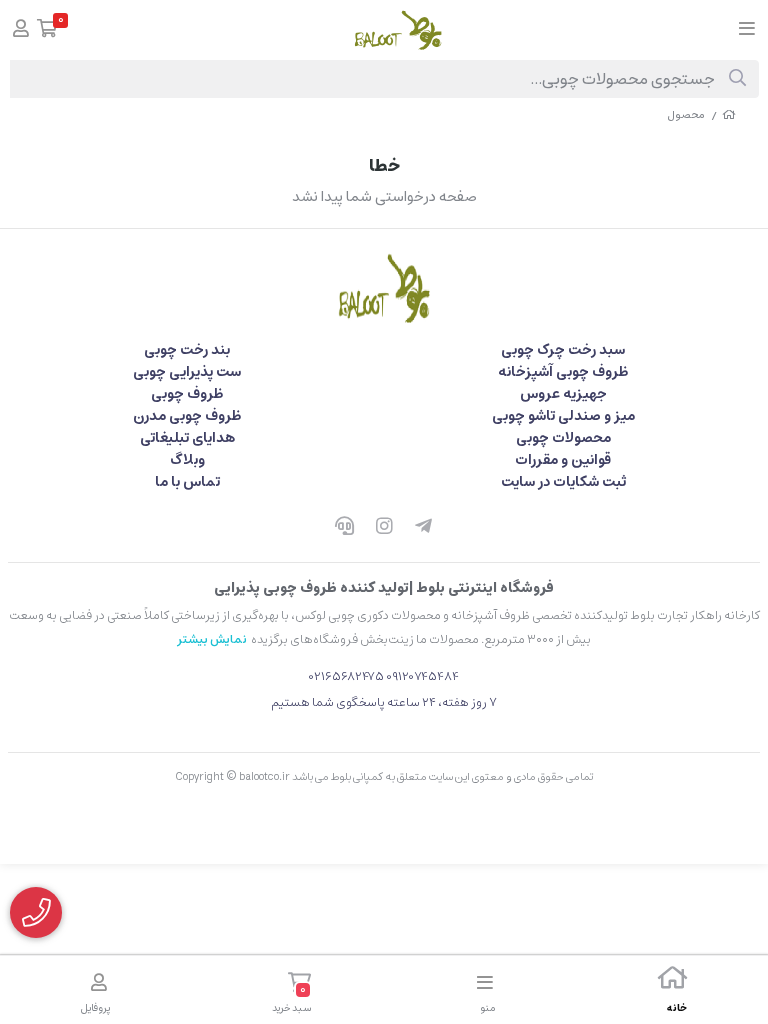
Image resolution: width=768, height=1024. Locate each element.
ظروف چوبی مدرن (187, 416)
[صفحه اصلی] (729, 114)
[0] (47, 30)
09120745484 (422, 676)
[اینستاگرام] (384, 528)
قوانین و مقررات (563, 460)
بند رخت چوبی (187, 350)
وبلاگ (187, 460)
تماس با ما (187, 482)
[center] (737, 79)
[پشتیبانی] (344, 528)
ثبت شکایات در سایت (563, 482)
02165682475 (346, 676)
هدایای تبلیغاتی (187, 438)
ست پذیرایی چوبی (187, 372)
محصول (686, 114)
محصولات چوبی (563, 438)
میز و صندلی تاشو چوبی (563, 416)
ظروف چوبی (187, 394)
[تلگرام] (424, 528)
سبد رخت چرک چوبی (563, 350)
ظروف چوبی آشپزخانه (563, 372)
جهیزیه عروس (563, 394)
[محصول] (384, 288)
